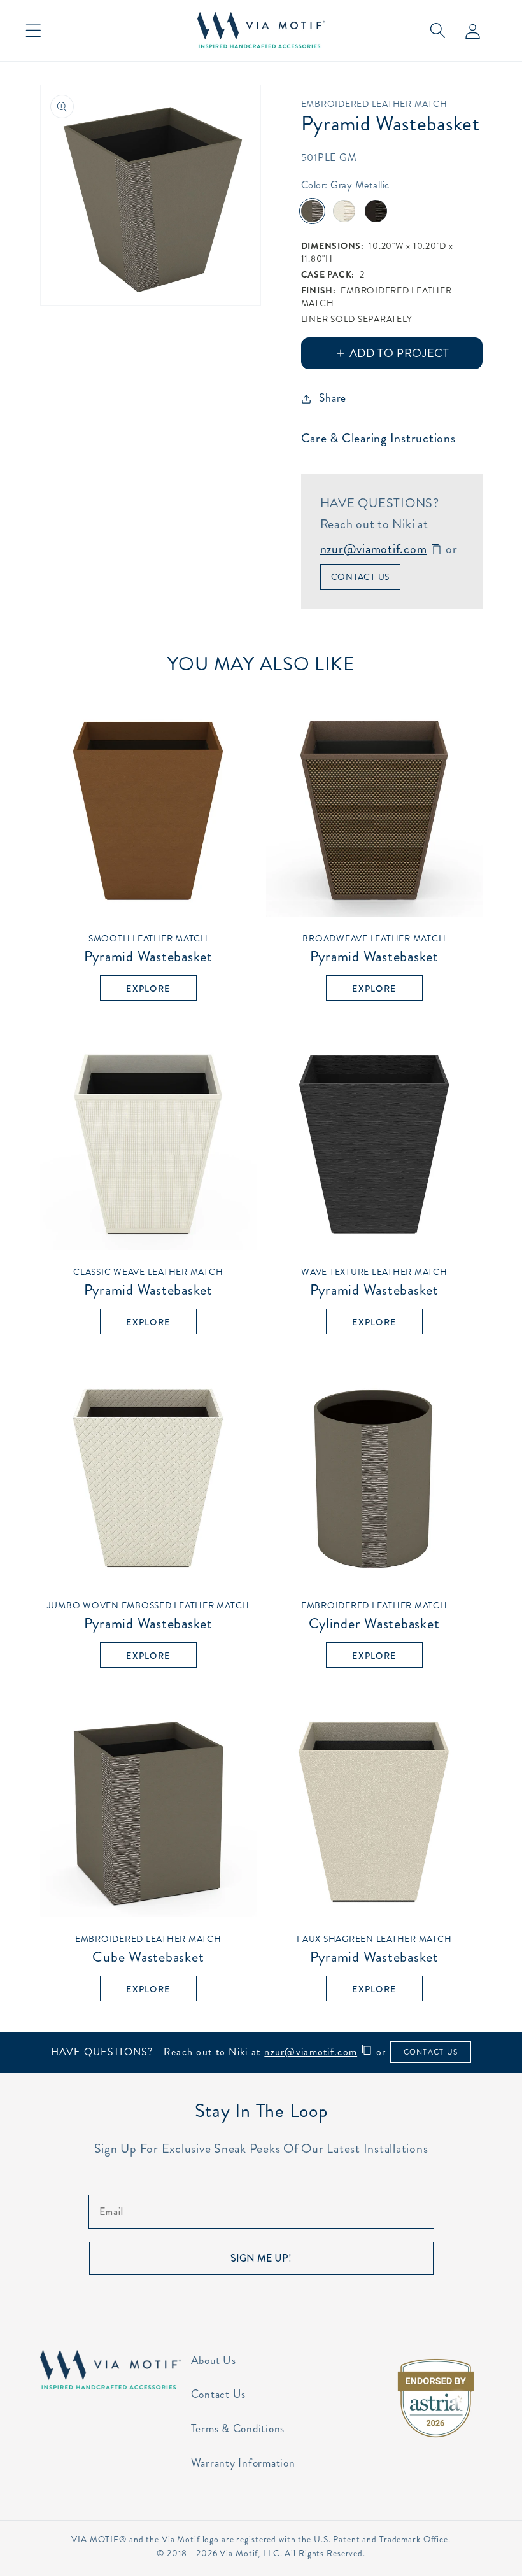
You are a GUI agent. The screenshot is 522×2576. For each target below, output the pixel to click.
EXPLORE (148, 989)
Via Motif (239, 2553)
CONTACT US (431, 2052)
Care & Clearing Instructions (378, 438)
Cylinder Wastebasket (374, 1615)
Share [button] (333, 398)
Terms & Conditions (238, 2429)
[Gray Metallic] (312, 211)
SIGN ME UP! (261, 2258)
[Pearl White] (344, 211)
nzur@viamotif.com (374, 549)
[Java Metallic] (376, 211)
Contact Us (361, 577)
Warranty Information (243, 2463)
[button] (33, 30)
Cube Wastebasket (148, 1949)
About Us (214, 2361)
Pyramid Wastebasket (148, 948)
